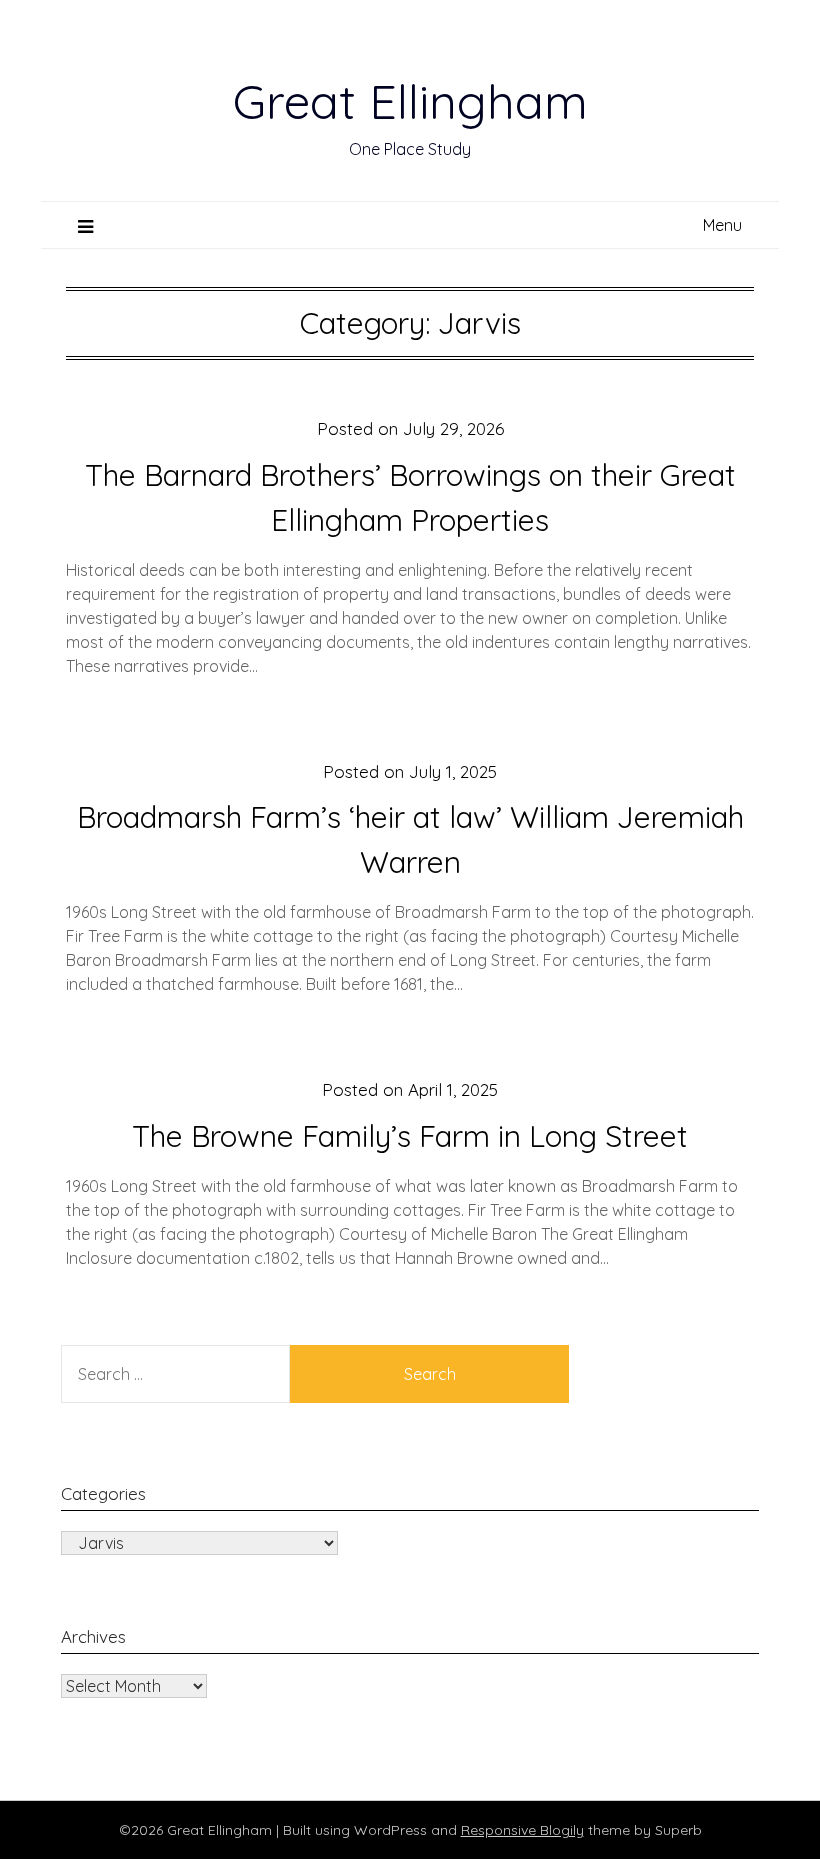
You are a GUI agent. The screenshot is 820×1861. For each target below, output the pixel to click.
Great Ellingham (410, 101)
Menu (722, 225)
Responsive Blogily (522, 1830)
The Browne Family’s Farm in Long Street (410, 1136)
